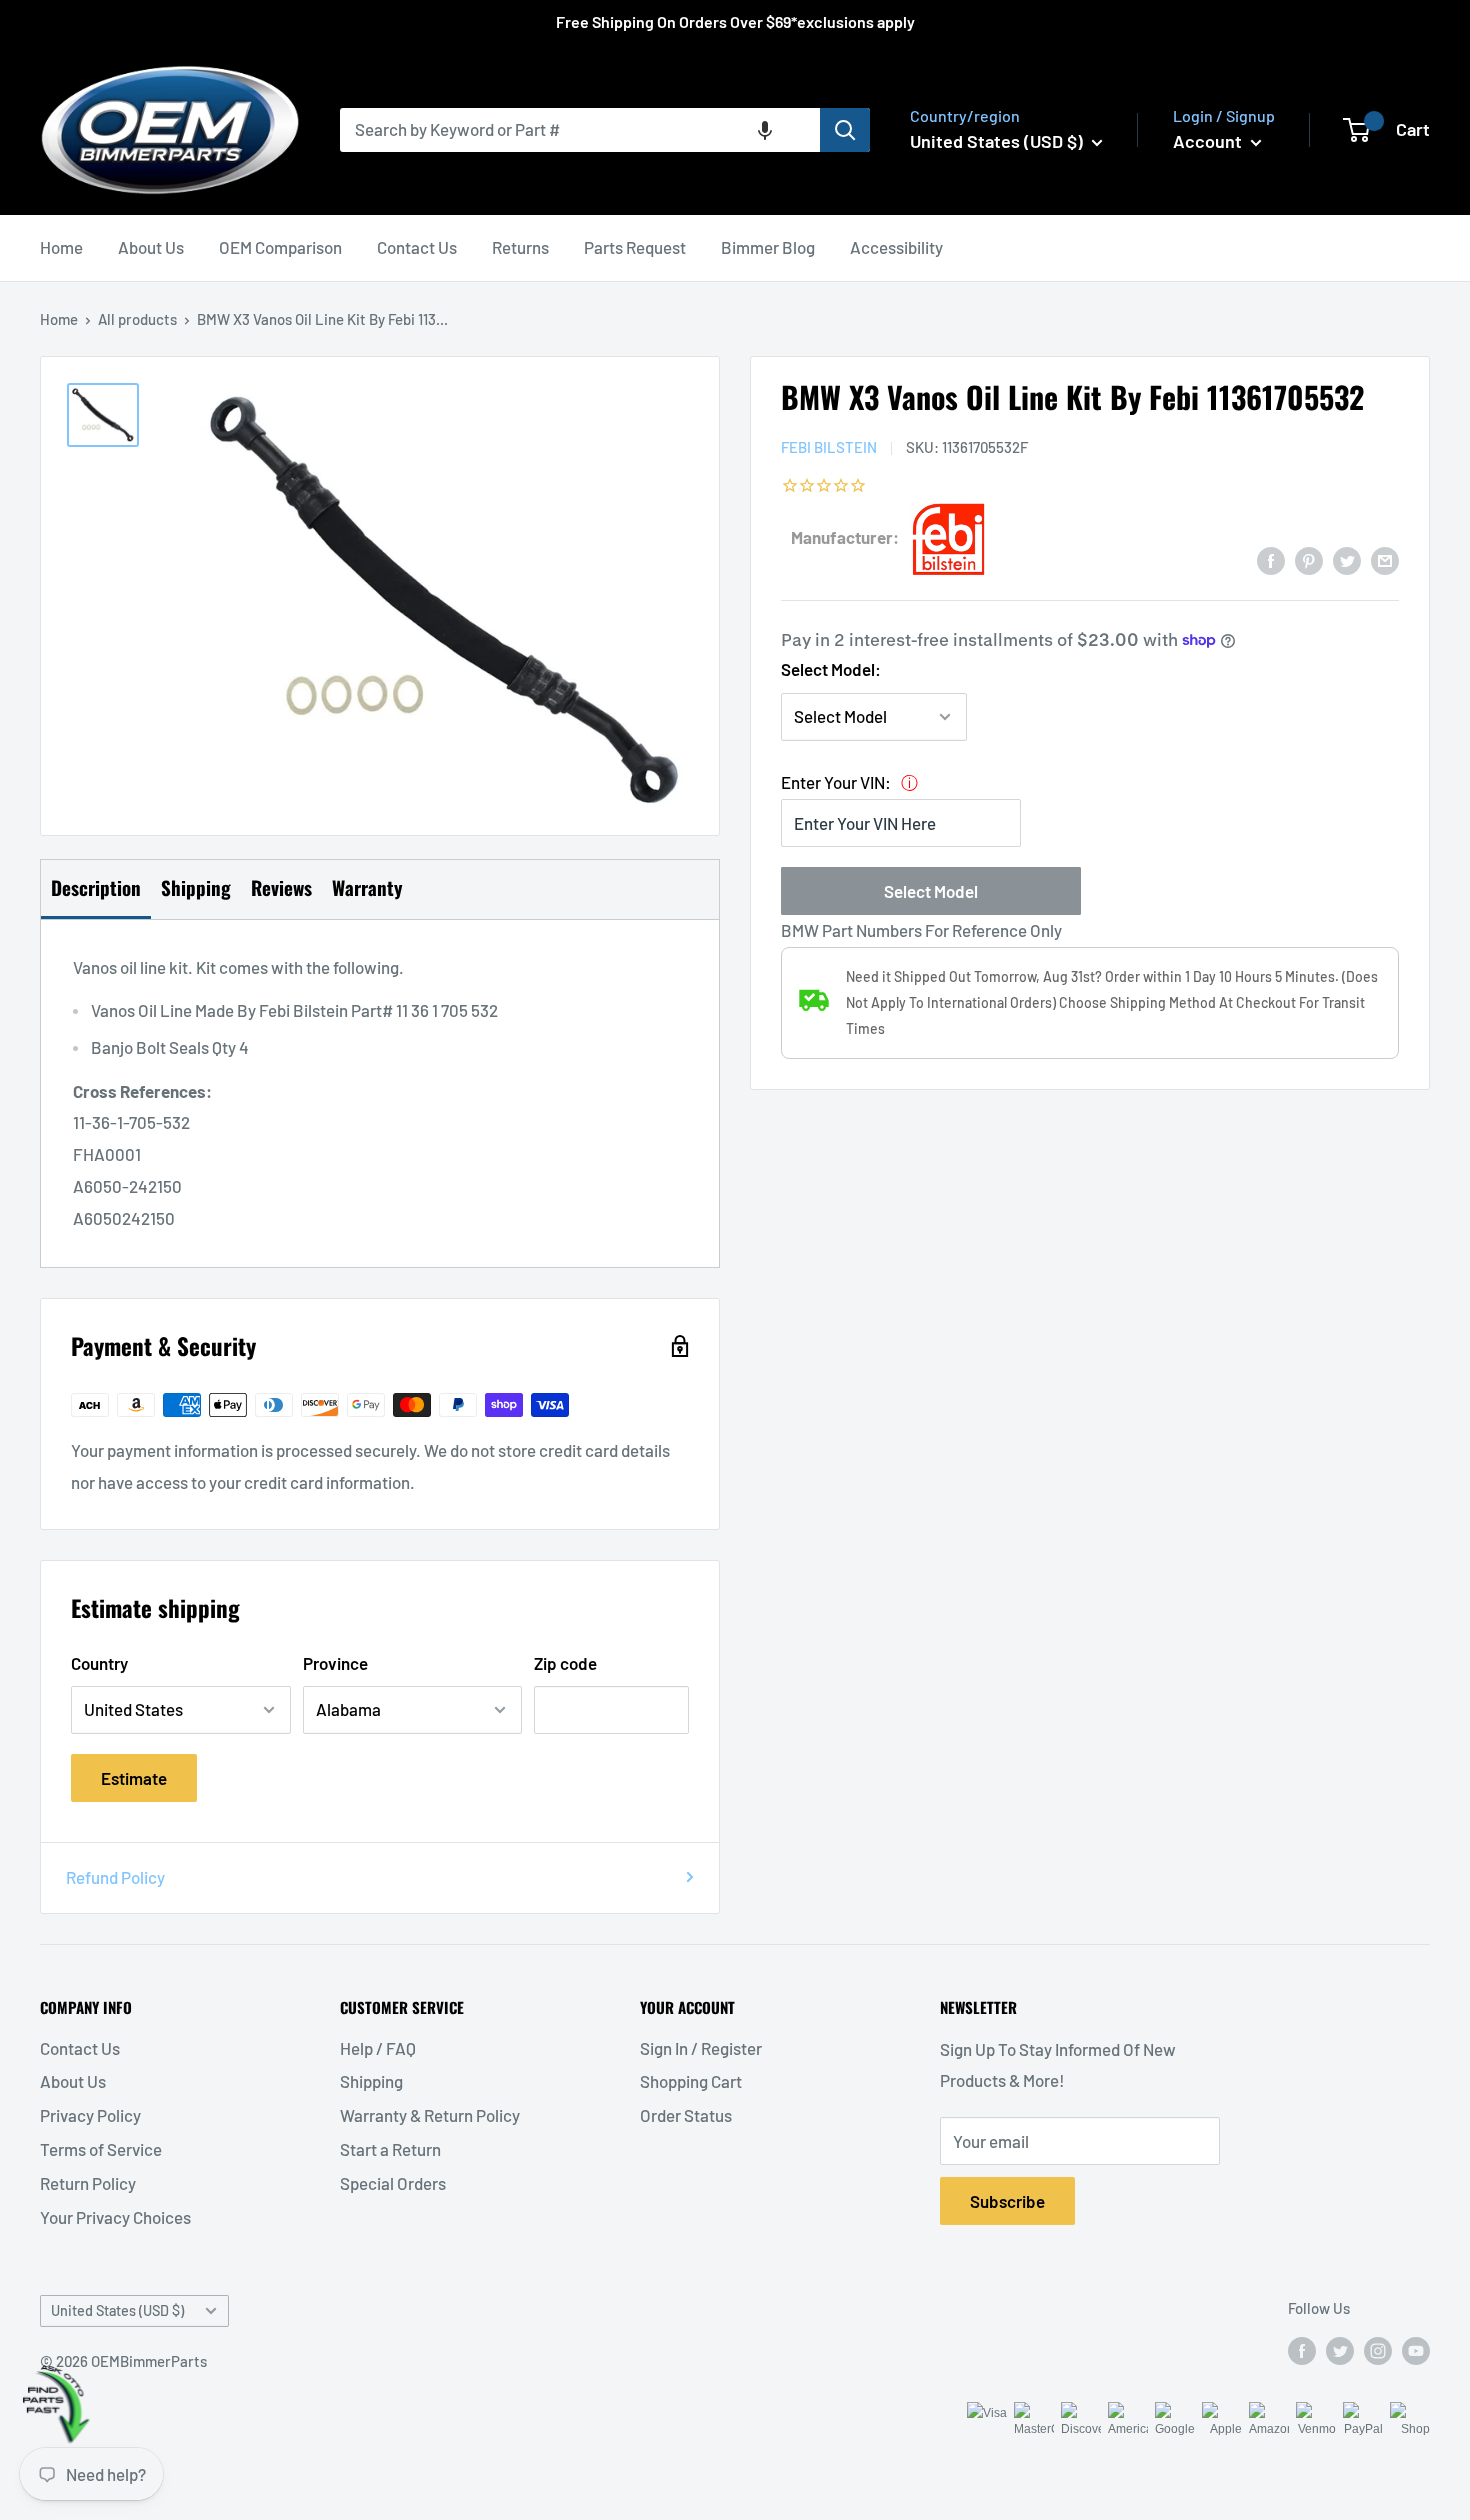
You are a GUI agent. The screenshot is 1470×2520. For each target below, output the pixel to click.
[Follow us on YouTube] (1416, 2349)
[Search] (845, 130)
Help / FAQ (378, 2048)
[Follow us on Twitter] (1340, 2349)
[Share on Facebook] (1271, 559)
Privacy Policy (90, 2115)
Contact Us (417, 247)
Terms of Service (101, 2149)
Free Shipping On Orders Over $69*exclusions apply (735, 21)
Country (99, 1663)
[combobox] (580, 130)
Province (335, 1663)
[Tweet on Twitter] (1347, 559)
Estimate (134, 1778)
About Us (151, 247)
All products (137, 319)
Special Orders (393, 2183)
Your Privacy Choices (115, 2217)
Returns (520, 247)
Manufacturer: (845, 537)
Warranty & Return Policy (430, 2115)
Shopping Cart (691, 2081)
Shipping (371, 2081)
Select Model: (831, 669)
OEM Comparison (280, 247)
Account (1209, 141)
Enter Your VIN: (836, 782)
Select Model (931, 891)
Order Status (686, 2115)
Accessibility (896, 247)
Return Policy (88, 2183)
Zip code (565, 1663)
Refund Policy (115, 1877)
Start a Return (390, 2149)
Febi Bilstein (829, 447)
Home (61, 247)
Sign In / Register (701, 2048)
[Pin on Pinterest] (1309, 559)
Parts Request (635, 247)
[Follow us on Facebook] (1302, 2349)
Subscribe (1007, 2201)
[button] (765, 130)
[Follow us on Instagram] (1378, 2349)
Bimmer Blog (768, 247)
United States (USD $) (117, 2310)
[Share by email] (1385, 559)
